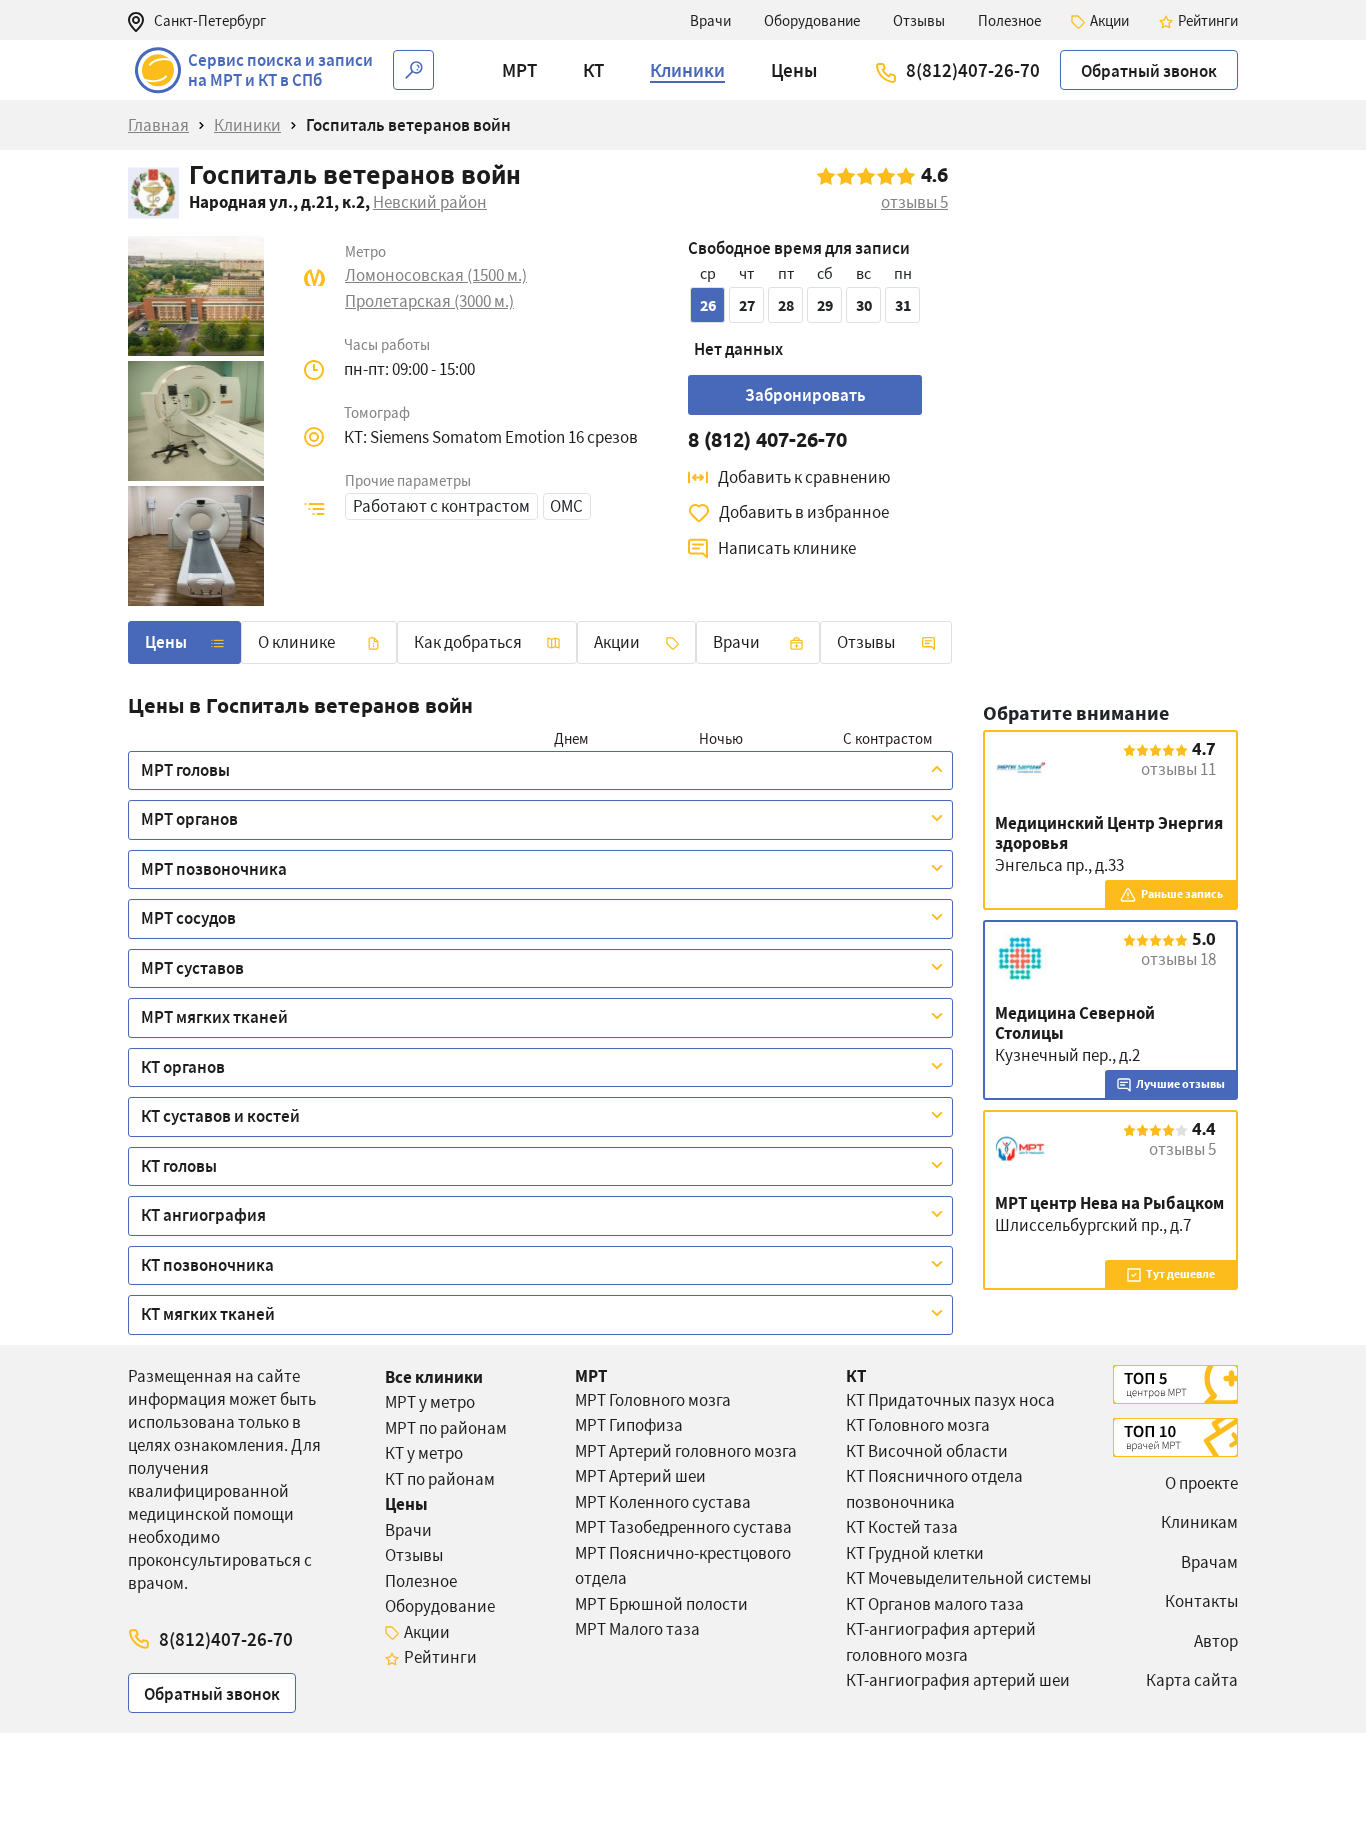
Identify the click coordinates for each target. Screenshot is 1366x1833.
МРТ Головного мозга (653, 1400)
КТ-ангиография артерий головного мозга (941, 1642)
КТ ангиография (203, 1215)
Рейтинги (440, 1657)
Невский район (430, 202)
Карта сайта (1192, 1680)
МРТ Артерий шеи (640, 1476)
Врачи (408, 1530)
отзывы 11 (1178, 769)
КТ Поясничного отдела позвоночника (934, 1489)
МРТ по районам (446, 1428)
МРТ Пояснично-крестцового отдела (683, 1566)
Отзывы (866, 642)
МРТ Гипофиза (629, 1425)
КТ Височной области (927, 1451)
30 (864, 305)
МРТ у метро (430, 1402)
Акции (427, 1632)
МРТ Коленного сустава (663, 1502)
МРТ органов (189, 819)
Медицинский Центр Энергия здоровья (1109, 833)
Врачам (1209, 1562)
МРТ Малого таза (637, 1629)
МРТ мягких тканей (214, 1017)
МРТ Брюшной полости (661, 1604)
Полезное (421, 1581)
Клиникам (1199, 1522)
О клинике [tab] (296, 642)
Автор (1216, 1641)
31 (903, 305)
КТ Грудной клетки (915, 1553)
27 (747, 305)
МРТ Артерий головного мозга (686, 1451)
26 (708, 305)
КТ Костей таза (902, 1527)
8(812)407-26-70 (973, 70)
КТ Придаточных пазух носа (950, 1400)
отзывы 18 (1178, 959)
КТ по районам (440, 1479)
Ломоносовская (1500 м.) (436, 275)
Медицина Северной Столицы (1075, 1023)
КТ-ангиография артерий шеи (958, 1680)
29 (825, 305)
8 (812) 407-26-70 (767, 439)
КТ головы (179, 1166)
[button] (519, 70)
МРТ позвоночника (214, 869)
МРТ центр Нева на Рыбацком (1109, 1203)
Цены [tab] (166, 642)
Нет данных (738, 349)
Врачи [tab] (736, 642)
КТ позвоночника (207, 1265)
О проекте (1201, 1483)
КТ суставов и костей (220, 1116)
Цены (406, 1504)
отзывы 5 (1182, 1149)
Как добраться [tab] (468, 642)
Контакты (1201, 1601)
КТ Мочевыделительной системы (968, 1578)
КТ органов (183, 1067)
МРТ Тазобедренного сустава (683, 1527)
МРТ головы (185, 770)
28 (786, 305)
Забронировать (805, 395)
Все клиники (434, 1377)
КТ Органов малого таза (935, 1604)
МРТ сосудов (188, 918)
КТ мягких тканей (208, 1314)
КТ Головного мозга (918, 1425)
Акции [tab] (617, 642)
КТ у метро (424, 1453)
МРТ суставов (192, 968)
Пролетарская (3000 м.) (429, 301)
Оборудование (440, 1606)
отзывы (914, 202)
